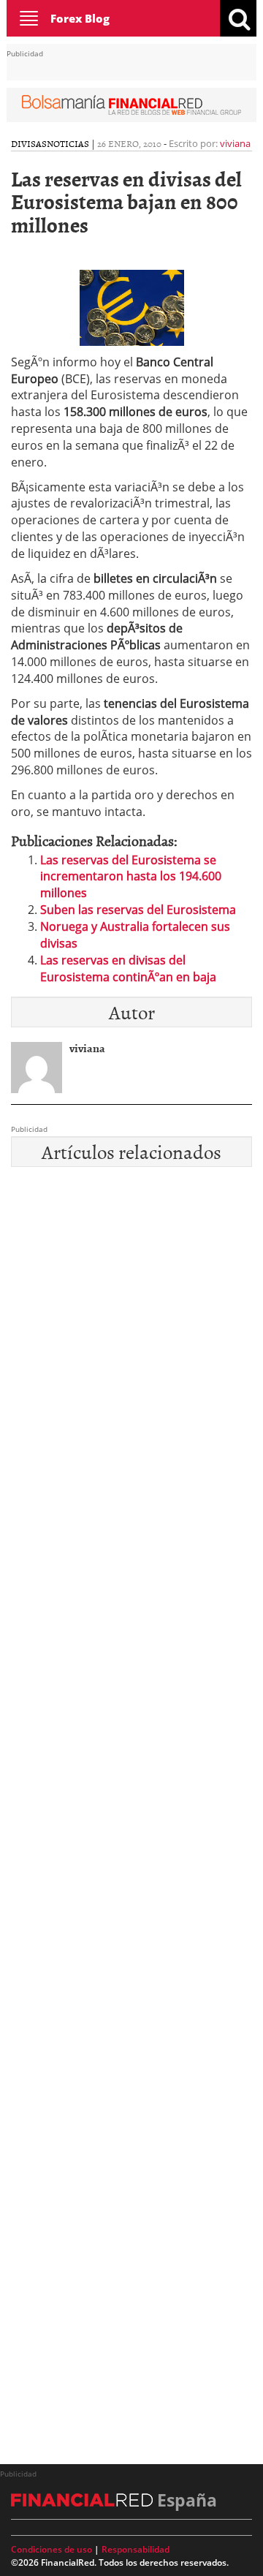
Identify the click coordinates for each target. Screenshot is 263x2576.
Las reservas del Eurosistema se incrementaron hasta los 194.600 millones (131, 877)
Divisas (29, 143)
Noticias (68, 143)
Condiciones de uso (52, 2549)
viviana (235, 143)
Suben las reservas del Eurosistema (138, 910)
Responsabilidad (136, 2549)
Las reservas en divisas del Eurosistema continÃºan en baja (128, 968)
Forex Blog (80, 18)
